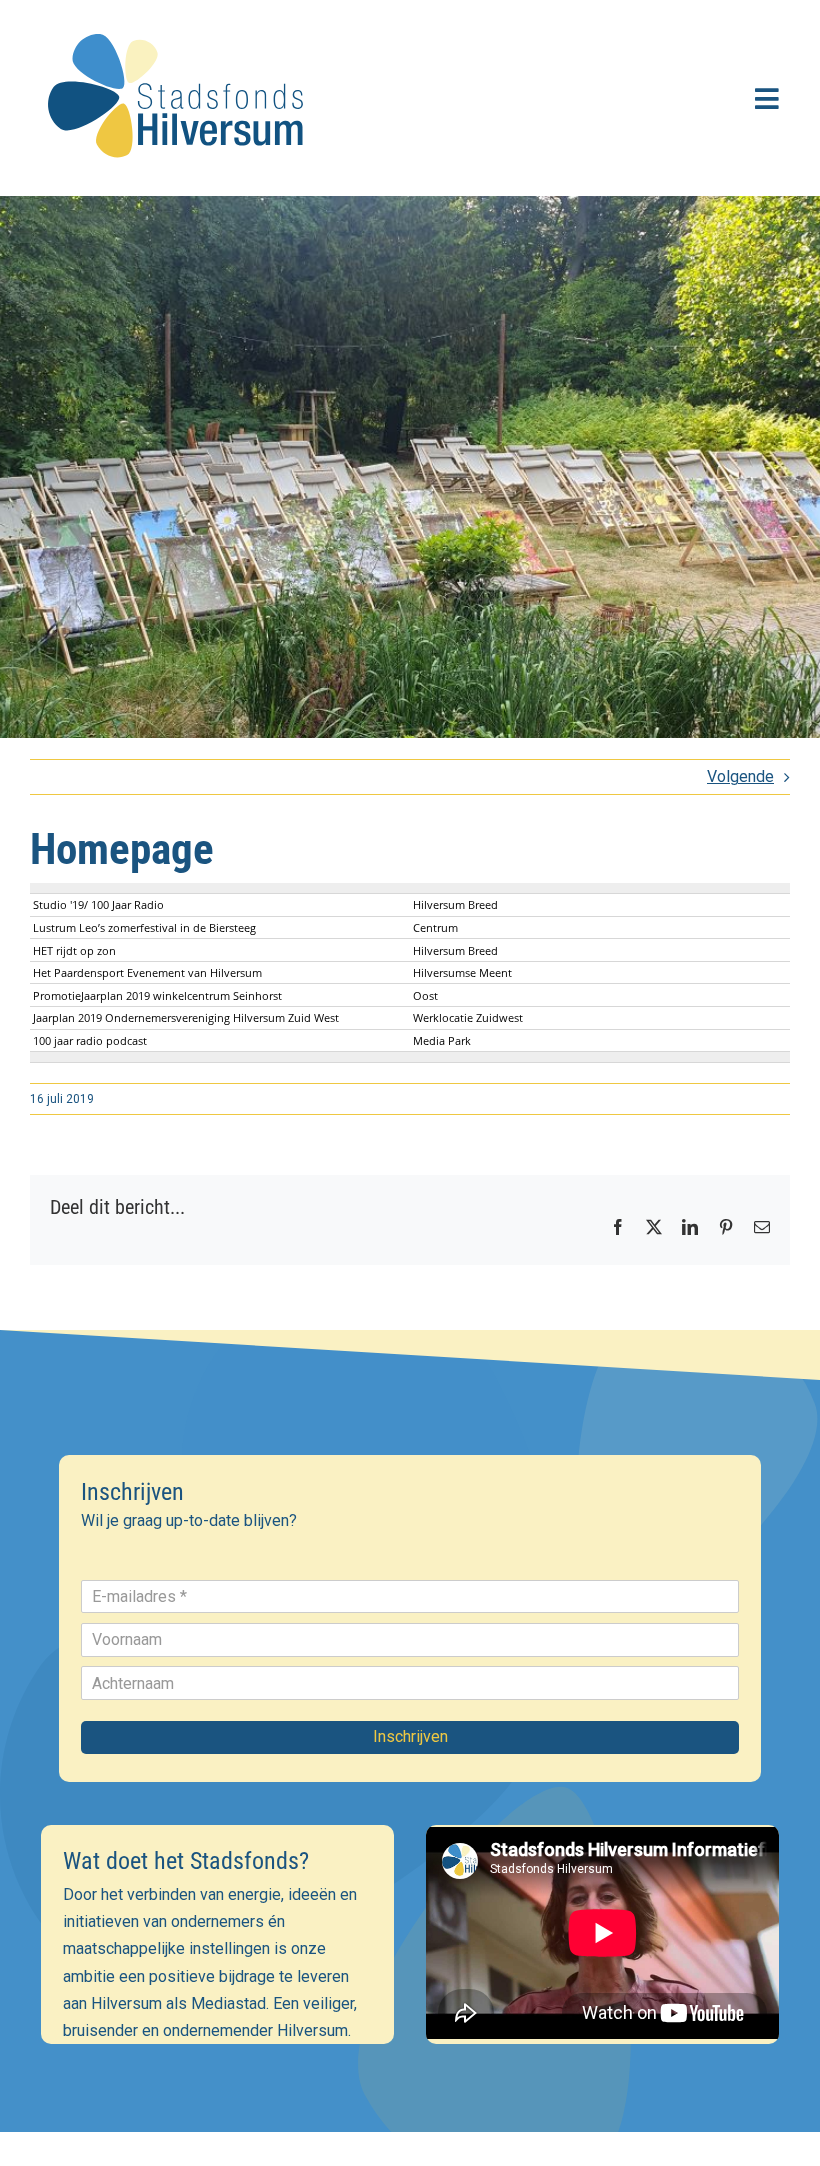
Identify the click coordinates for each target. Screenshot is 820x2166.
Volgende (740, 776)
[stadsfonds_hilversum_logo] (180, 21)
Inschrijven (410, 1736)
